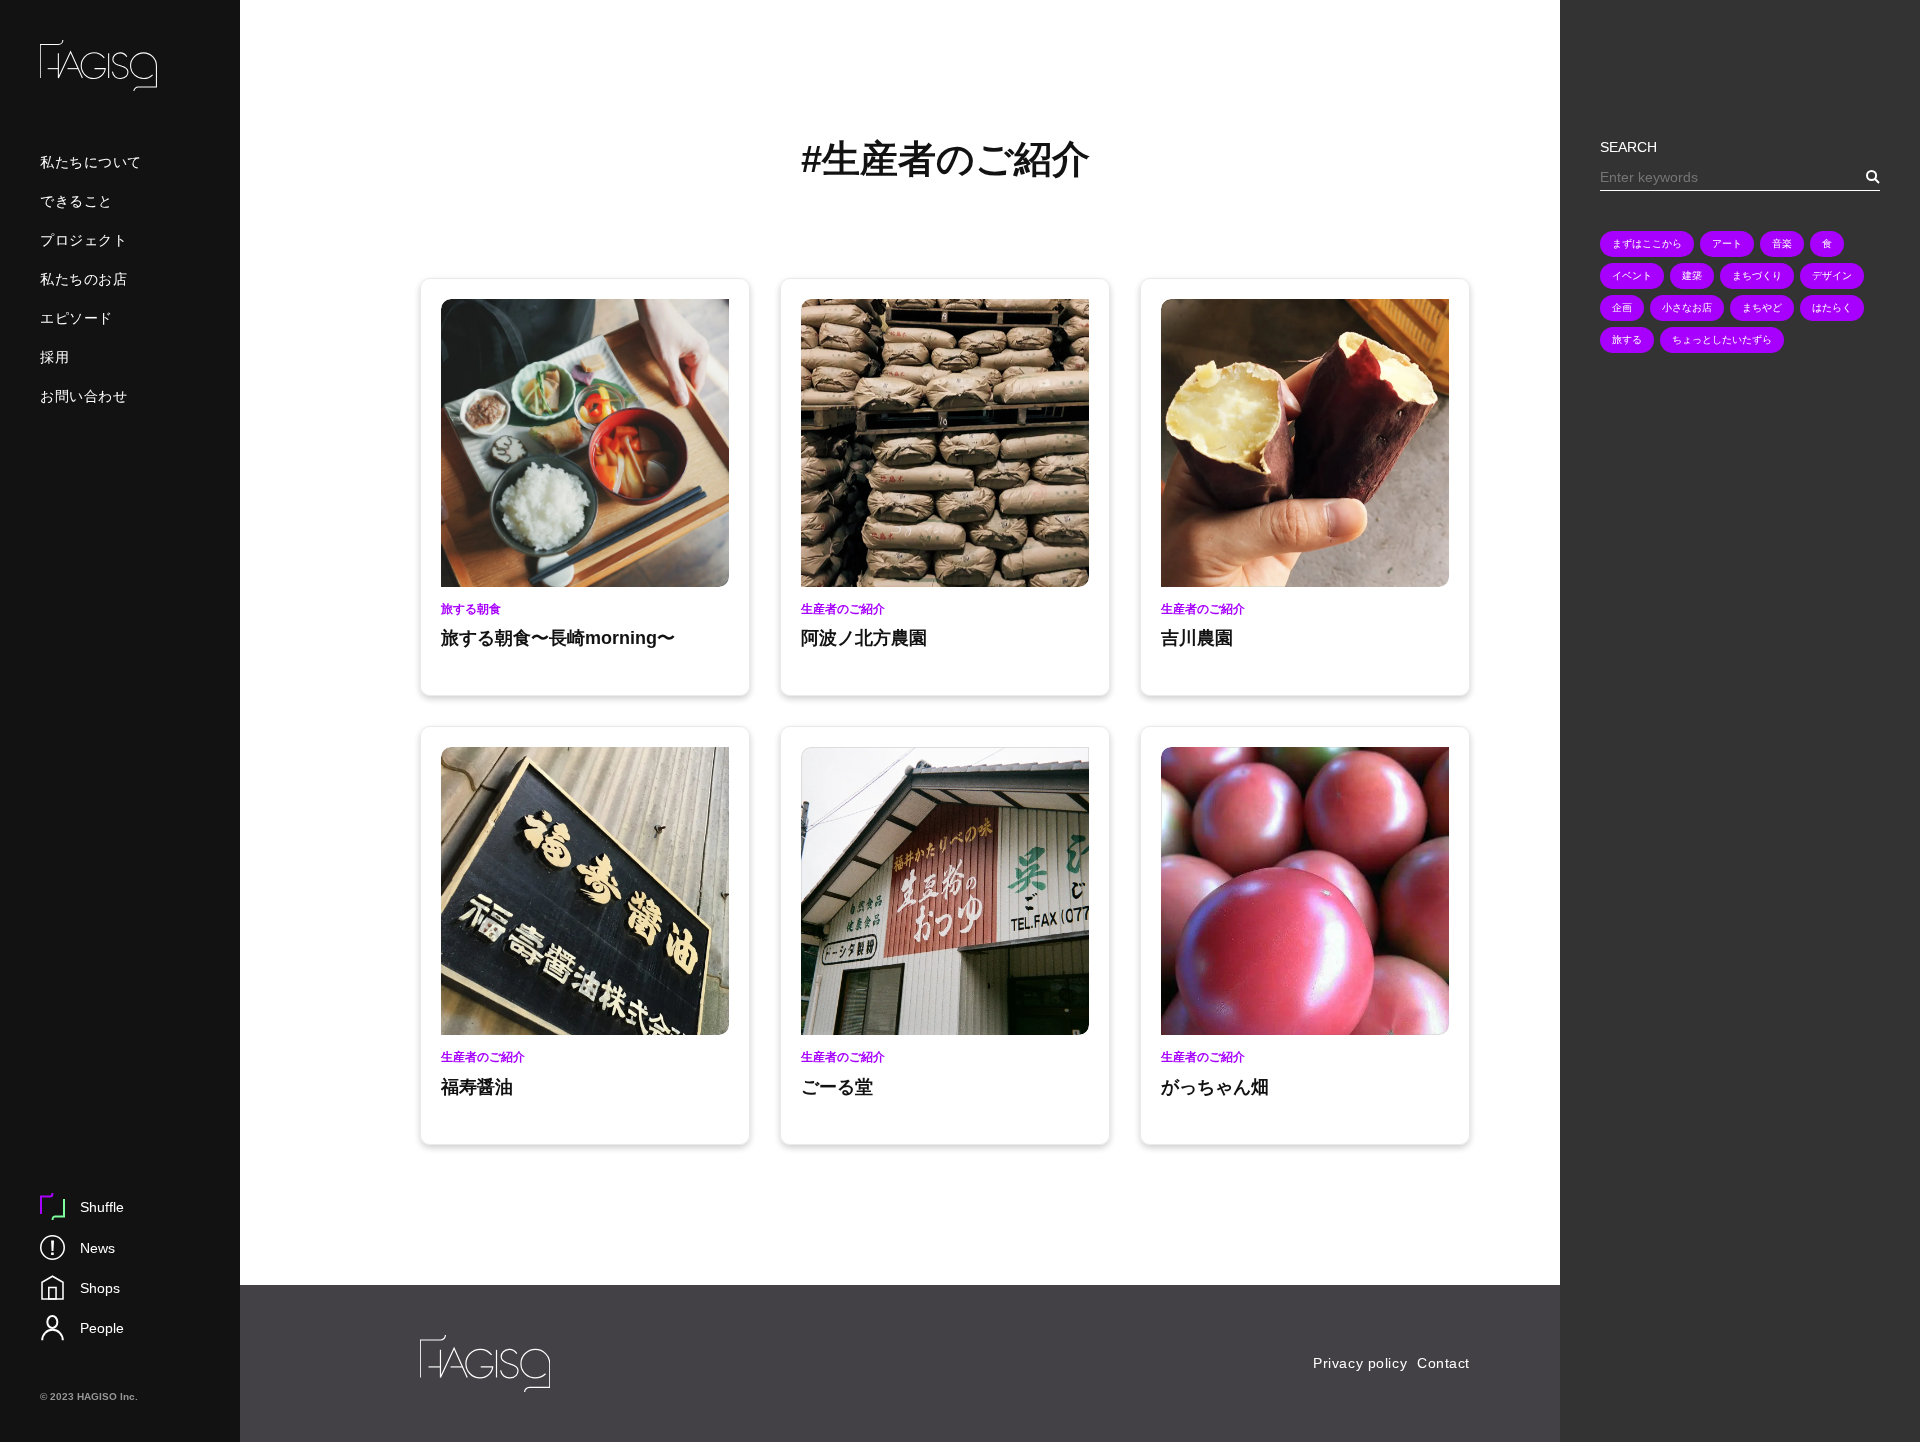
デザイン (1832, 275)
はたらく (1832, 307)
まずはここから (1647, 243)
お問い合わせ (83, 396)
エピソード (76, 318)
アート (1727, 243)
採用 (54, 357)
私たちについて (91, 162)
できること (76, 201)
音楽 (1782, 243)
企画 (1622, 307)
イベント (1632, 275)
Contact (1443, 1363)
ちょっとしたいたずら (1722, 339)
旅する (1627, 339)
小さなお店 (1687, 307)
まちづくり (1757, 275)
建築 (1692, 275)
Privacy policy (1360, 1363)
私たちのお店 (83, 279)
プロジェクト (83, 240)
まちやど (1762, 307)
